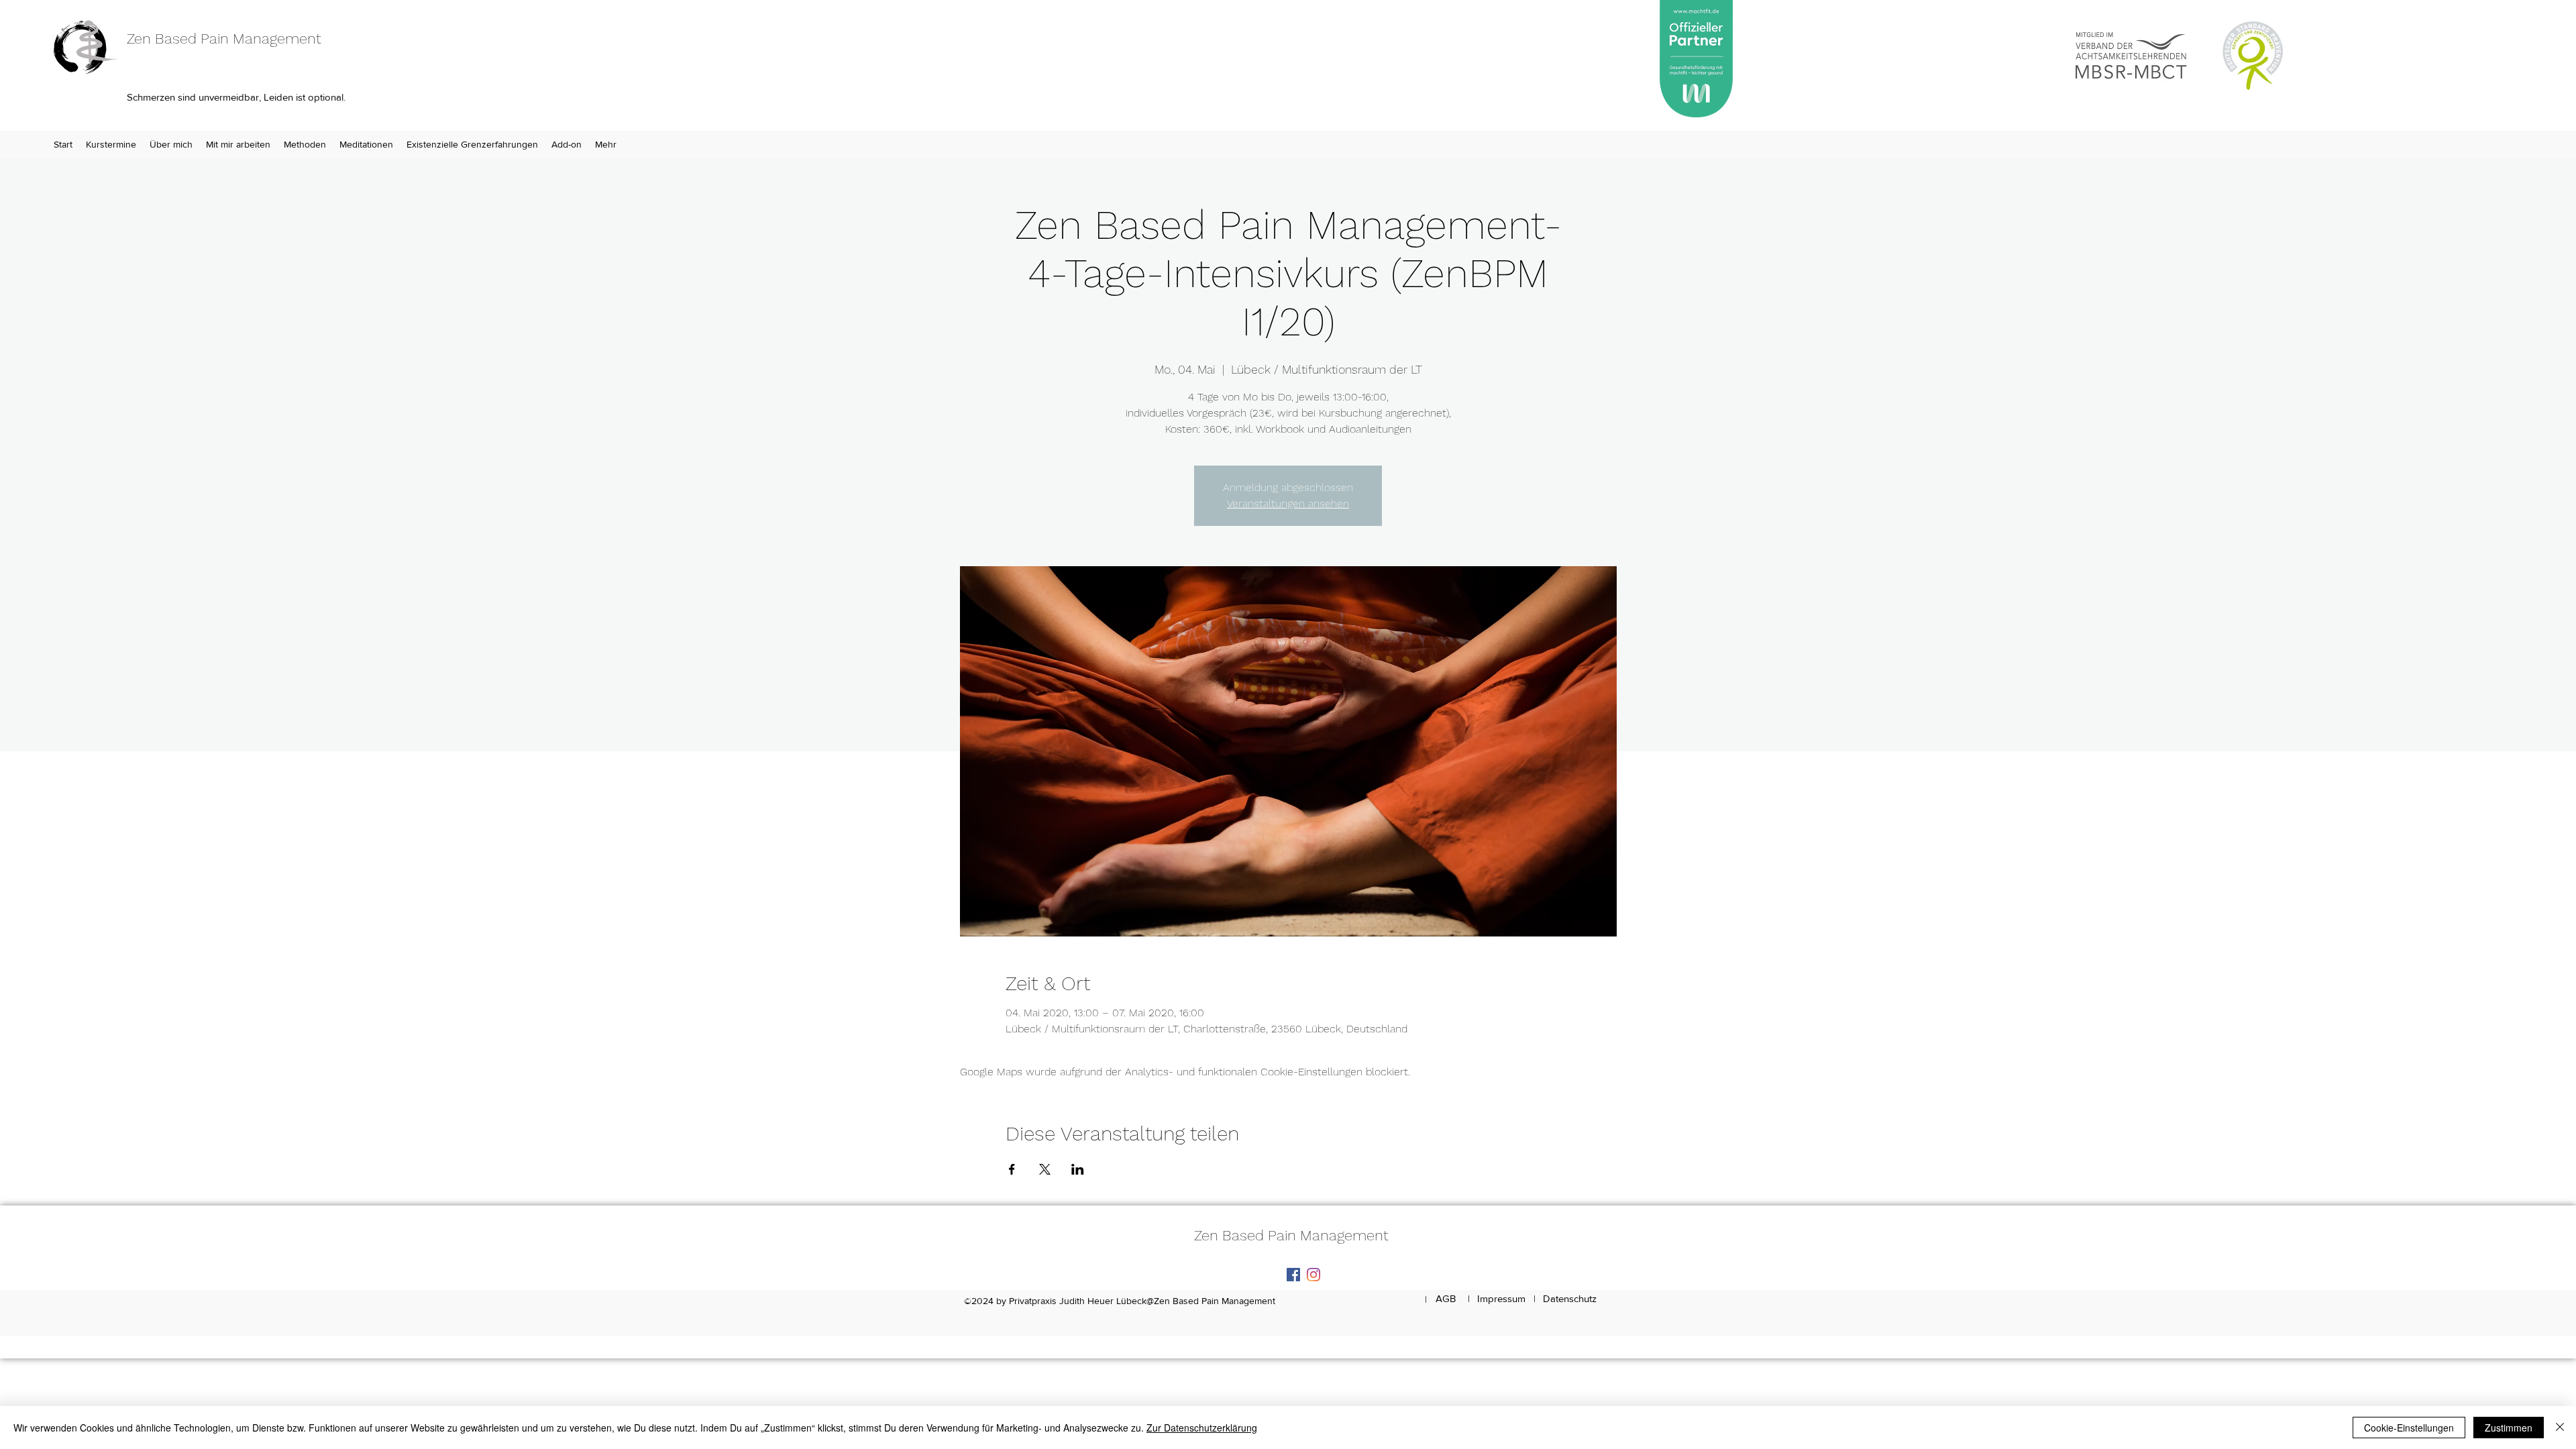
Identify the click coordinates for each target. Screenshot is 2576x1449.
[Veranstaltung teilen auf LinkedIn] (1078, 1169)
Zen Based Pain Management (224, 39)
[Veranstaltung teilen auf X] (1045, 1169)
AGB (1446, 1298)
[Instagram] (1313, 1275)
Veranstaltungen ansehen (1288, 503)
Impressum (1501, 1298)
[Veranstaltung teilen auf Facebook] (1012, 1169)
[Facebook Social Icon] (1293, 1275)
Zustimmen (2509, 1428)
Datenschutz (1570, 1298)
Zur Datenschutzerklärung (1202, 1428)
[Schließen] (2560, 1428)
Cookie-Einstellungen (2409, 1428)
